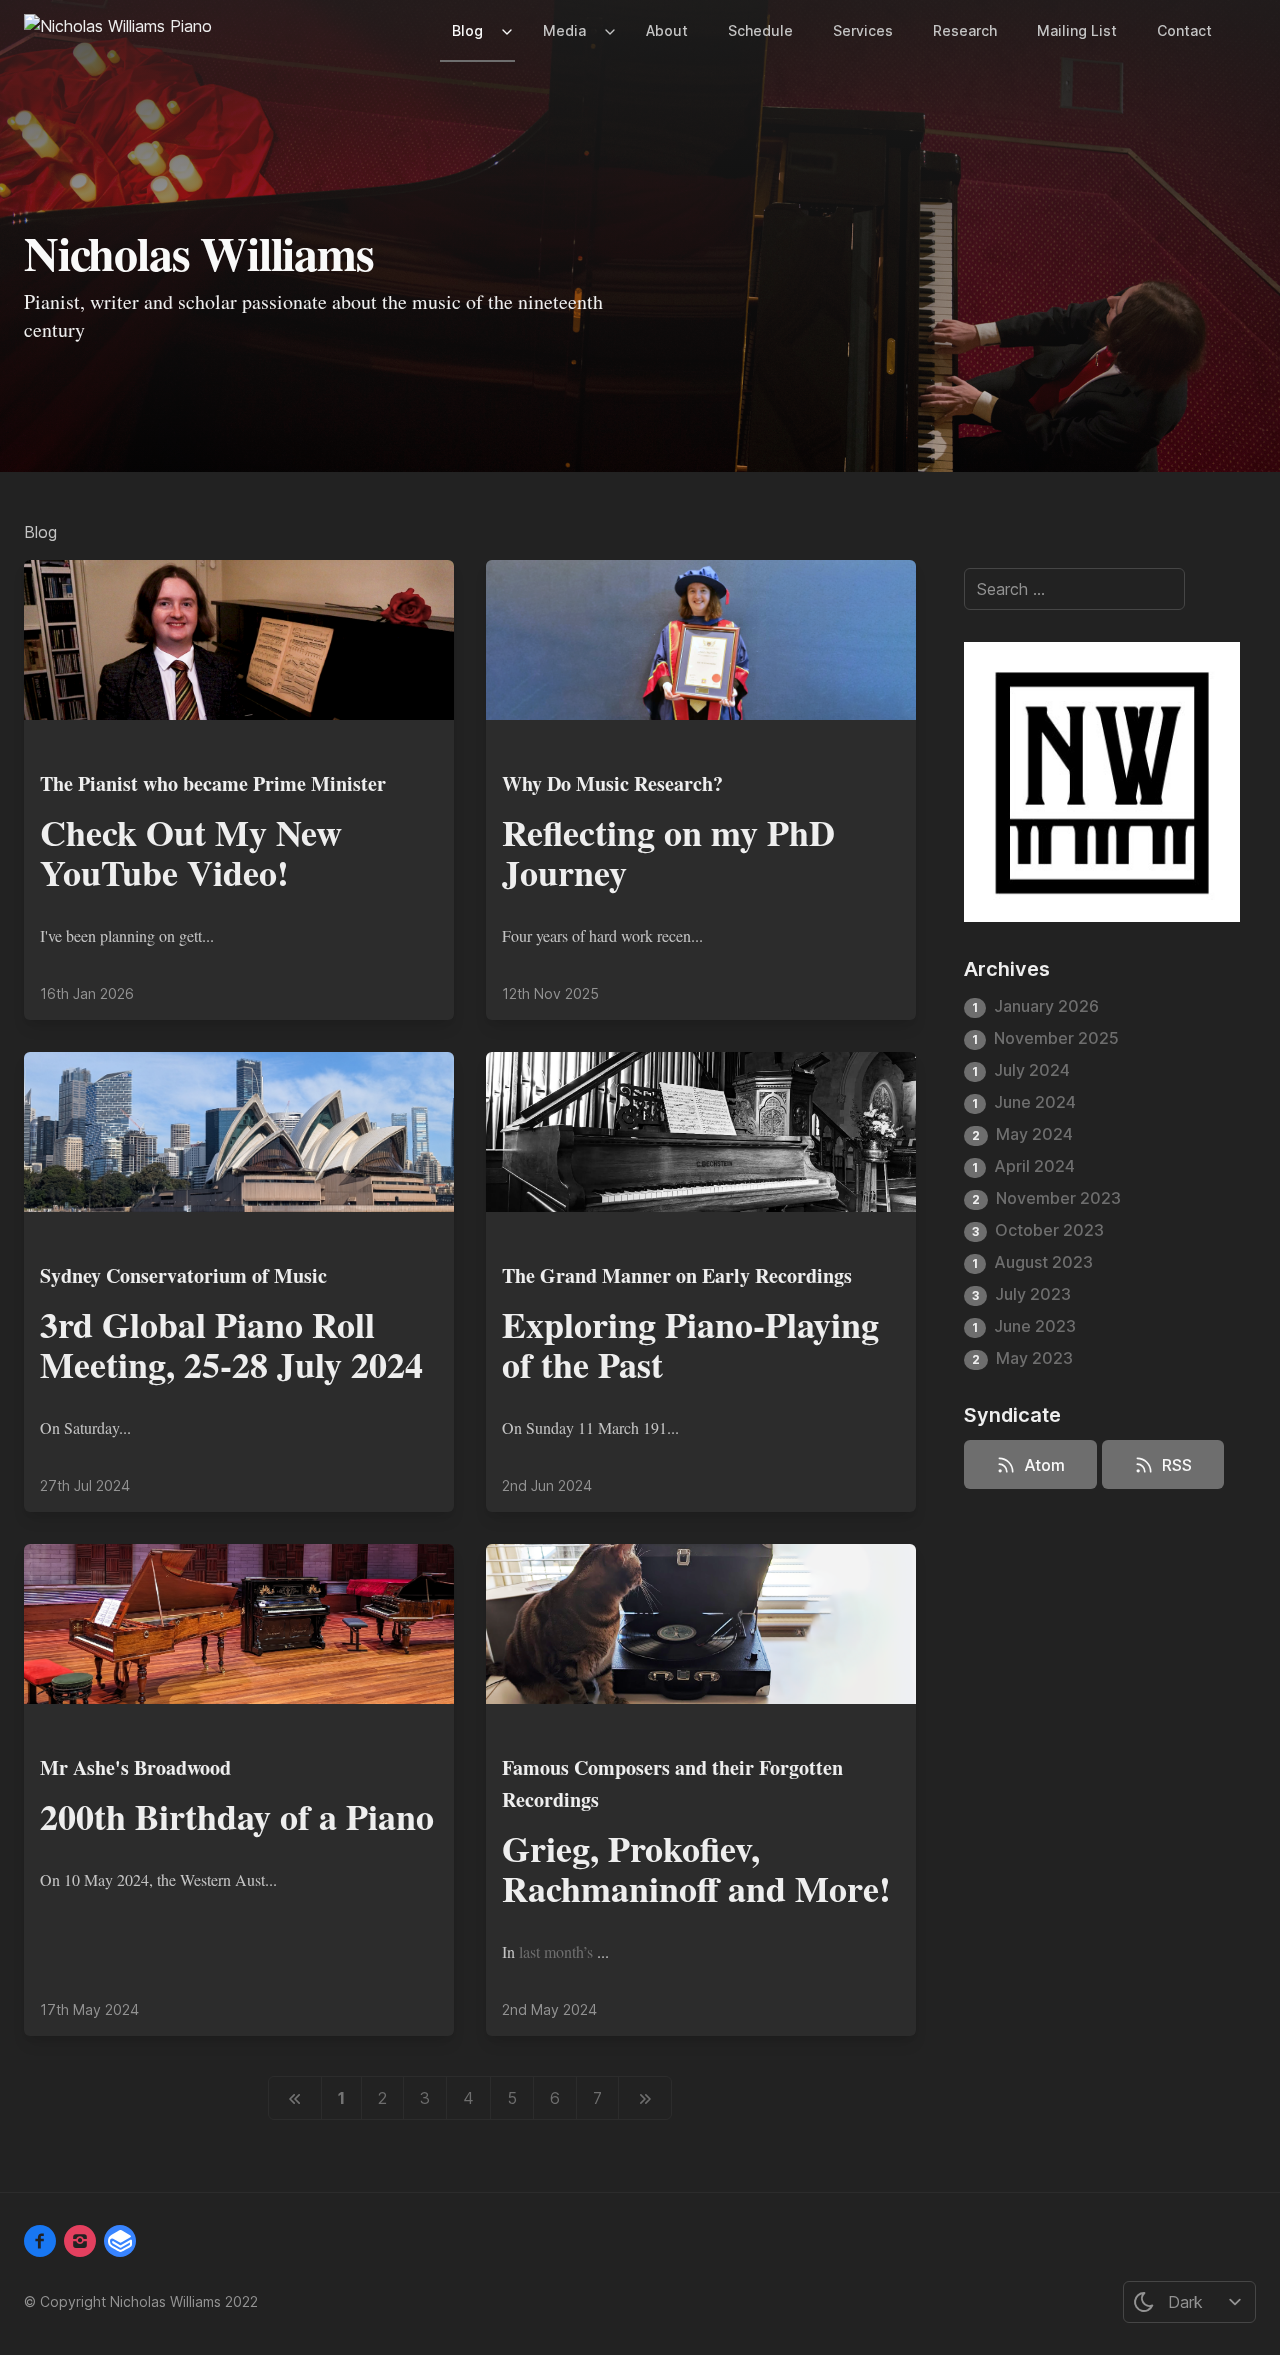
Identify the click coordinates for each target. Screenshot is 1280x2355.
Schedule (760, 30)
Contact (1184, 30)
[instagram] (80, 2241)
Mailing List (1077, 30)
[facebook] (40, 2241)
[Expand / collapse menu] (505, 31)
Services (863, 30)
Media (564, 30)
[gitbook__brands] (120, 2241)
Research (965, 30)
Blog (467, 30)
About (667, 30)
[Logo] (118, 30)
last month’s (558, 1951)
